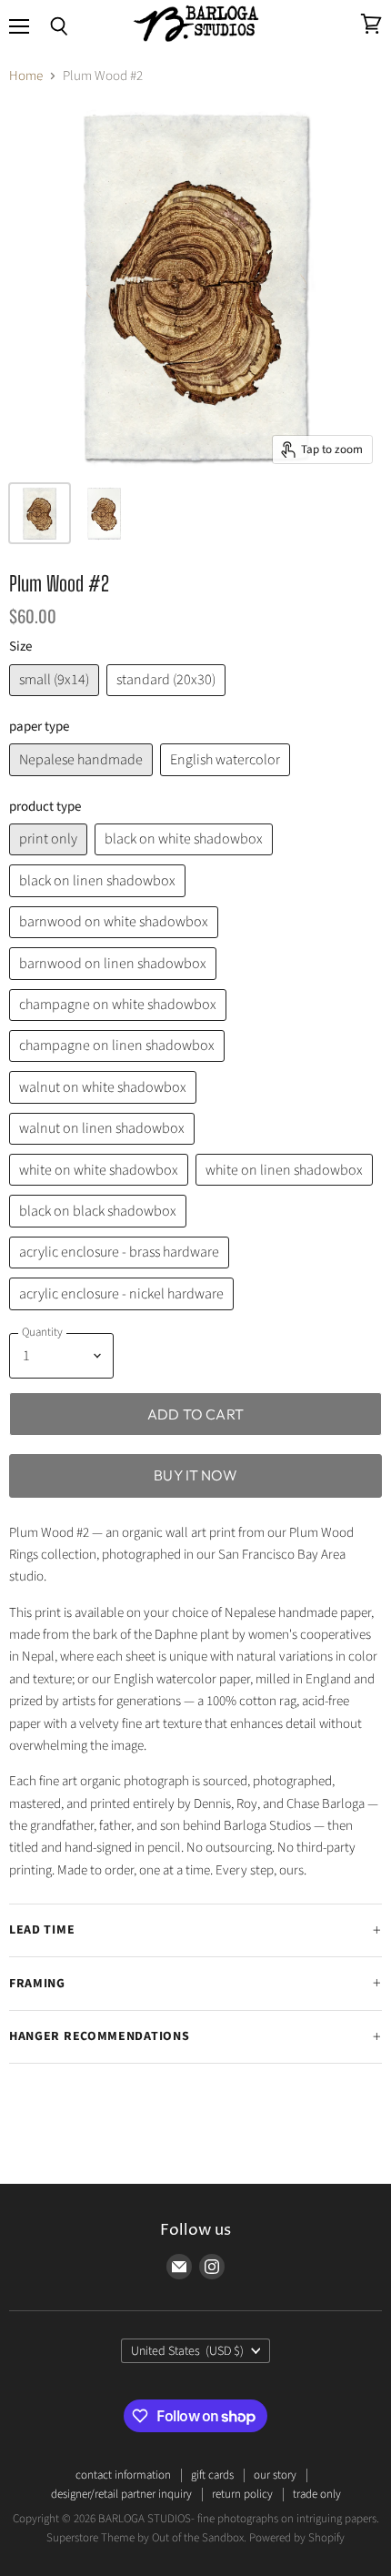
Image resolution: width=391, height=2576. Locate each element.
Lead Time (42, 1930)
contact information (123, 2475)
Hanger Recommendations (99, 2036)
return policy (242, 2494)
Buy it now (195, 1475)
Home (26, 76)
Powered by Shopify (297, 2538)
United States (188, 2351)
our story (275, 2475)
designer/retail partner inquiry (121, 2494)
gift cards (212, 2475)
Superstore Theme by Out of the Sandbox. (146, 2538)
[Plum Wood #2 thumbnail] (104, 513)
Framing (37, 1984)
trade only (317, 2494)
